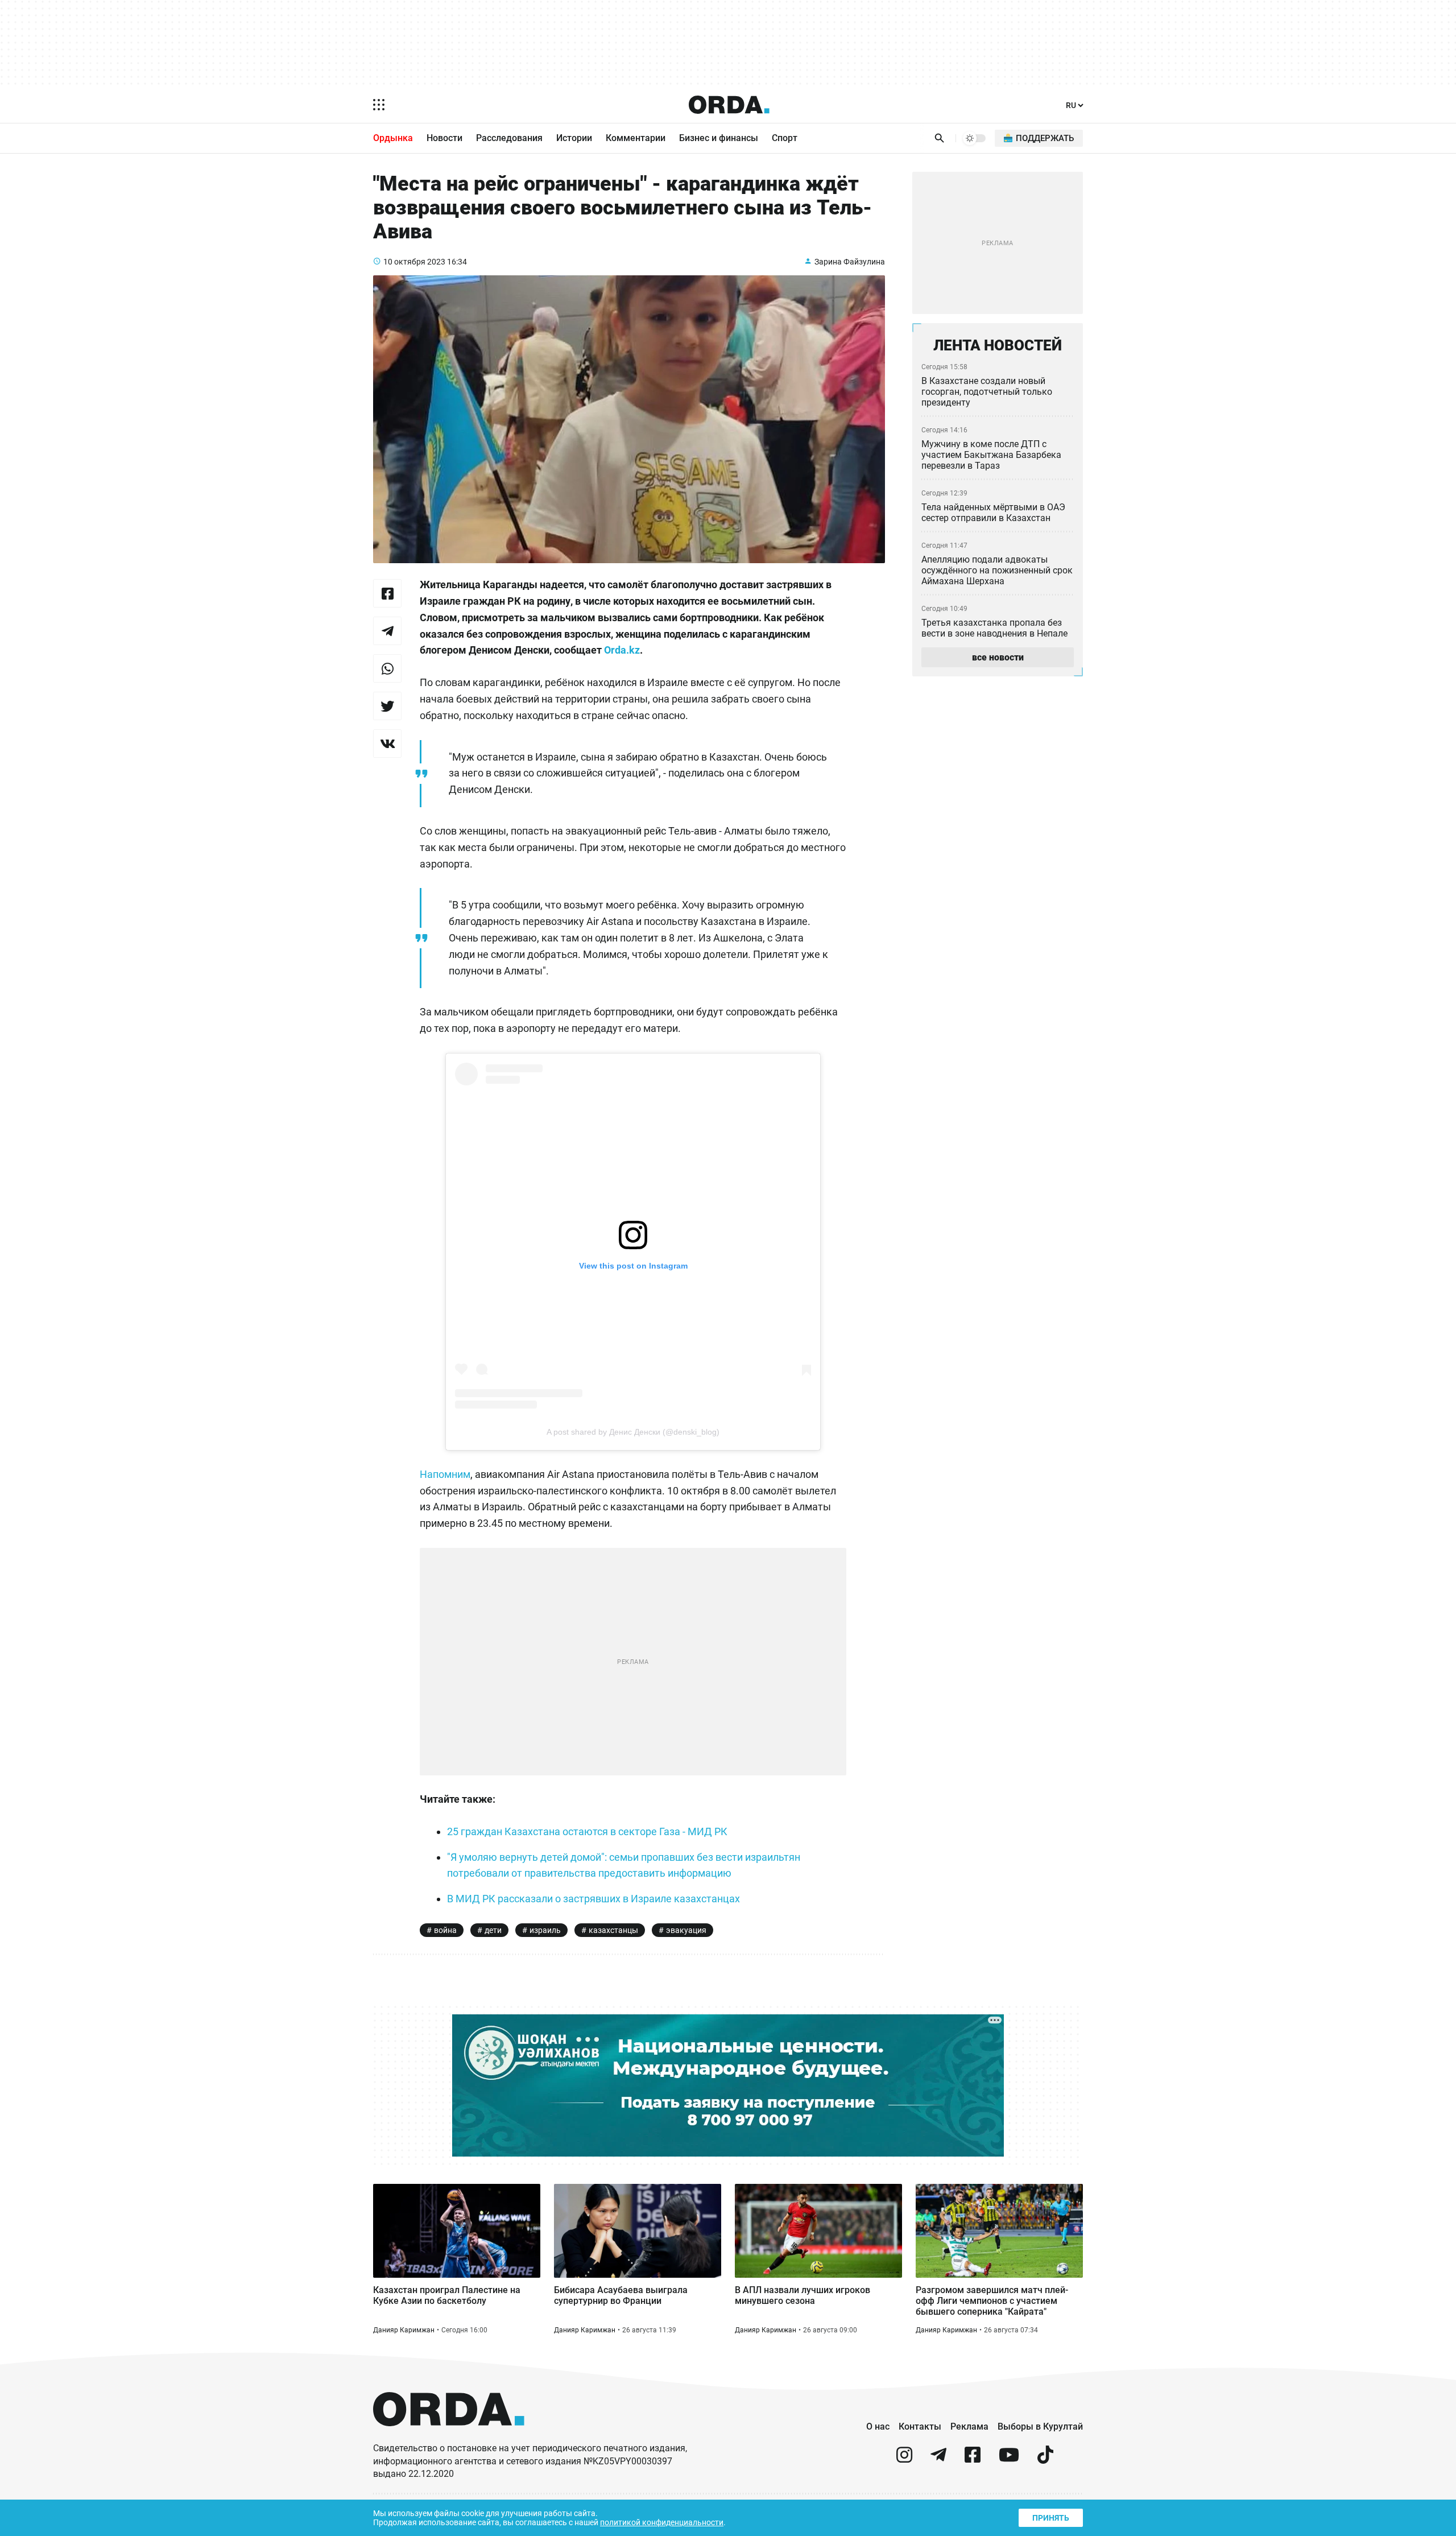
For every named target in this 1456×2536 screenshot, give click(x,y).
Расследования (509, 138)
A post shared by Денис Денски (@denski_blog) (633, 1432)
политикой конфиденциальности (662, 2522)
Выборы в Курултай (1040, 2426)
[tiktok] (1045, 2459)
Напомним (445, 1474)
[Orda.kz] (449, 2437)
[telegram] (938, 2459)
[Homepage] (729, 105)
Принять (1051, 2518)
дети (493, 1930)
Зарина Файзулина (850, 262)
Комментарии (636, 138)
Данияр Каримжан (404, 2330)
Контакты (920, 2426)
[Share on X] (387, 706)
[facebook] (973, 2459)
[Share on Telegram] (387, 631)
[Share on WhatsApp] (387, 668)
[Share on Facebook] (387, 593)
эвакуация (686, 1930)
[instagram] (904, 2459)
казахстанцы (613, 1930)
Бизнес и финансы (719, 138)
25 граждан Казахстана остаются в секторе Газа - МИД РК (587, 1831)
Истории (574, 138)
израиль (545, 1930)
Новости (444, 138)
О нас (878, 2426)
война (445, 1930)
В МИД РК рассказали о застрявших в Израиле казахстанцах (593, 1899)
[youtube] (1009, 2459)
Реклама (969, 2426)
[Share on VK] (387, 744)
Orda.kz (622, 650)
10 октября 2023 (414, 262)
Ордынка (393, 138)
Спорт (785, 138)
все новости (998, 657)
